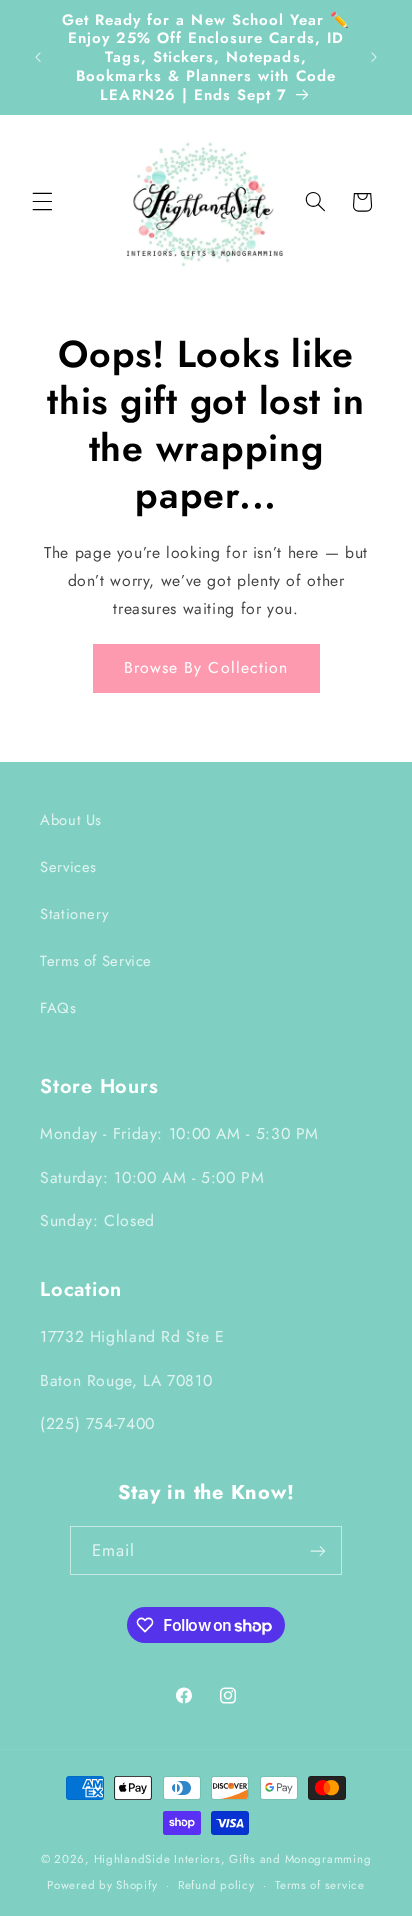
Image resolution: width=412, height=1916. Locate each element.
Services (68, 867)
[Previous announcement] (38, 57)
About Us (71, 820)
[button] (42, 202)
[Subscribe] (318, 1550)
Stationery (74, 914)
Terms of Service (96, 961)
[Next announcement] (374, 57)
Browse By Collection (206, 667)
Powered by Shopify (102, 1885)
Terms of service (320, 1885)
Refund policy (216, 1885)
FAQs (58, 1008)
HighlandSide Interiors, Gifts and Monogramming (233, 1859)
